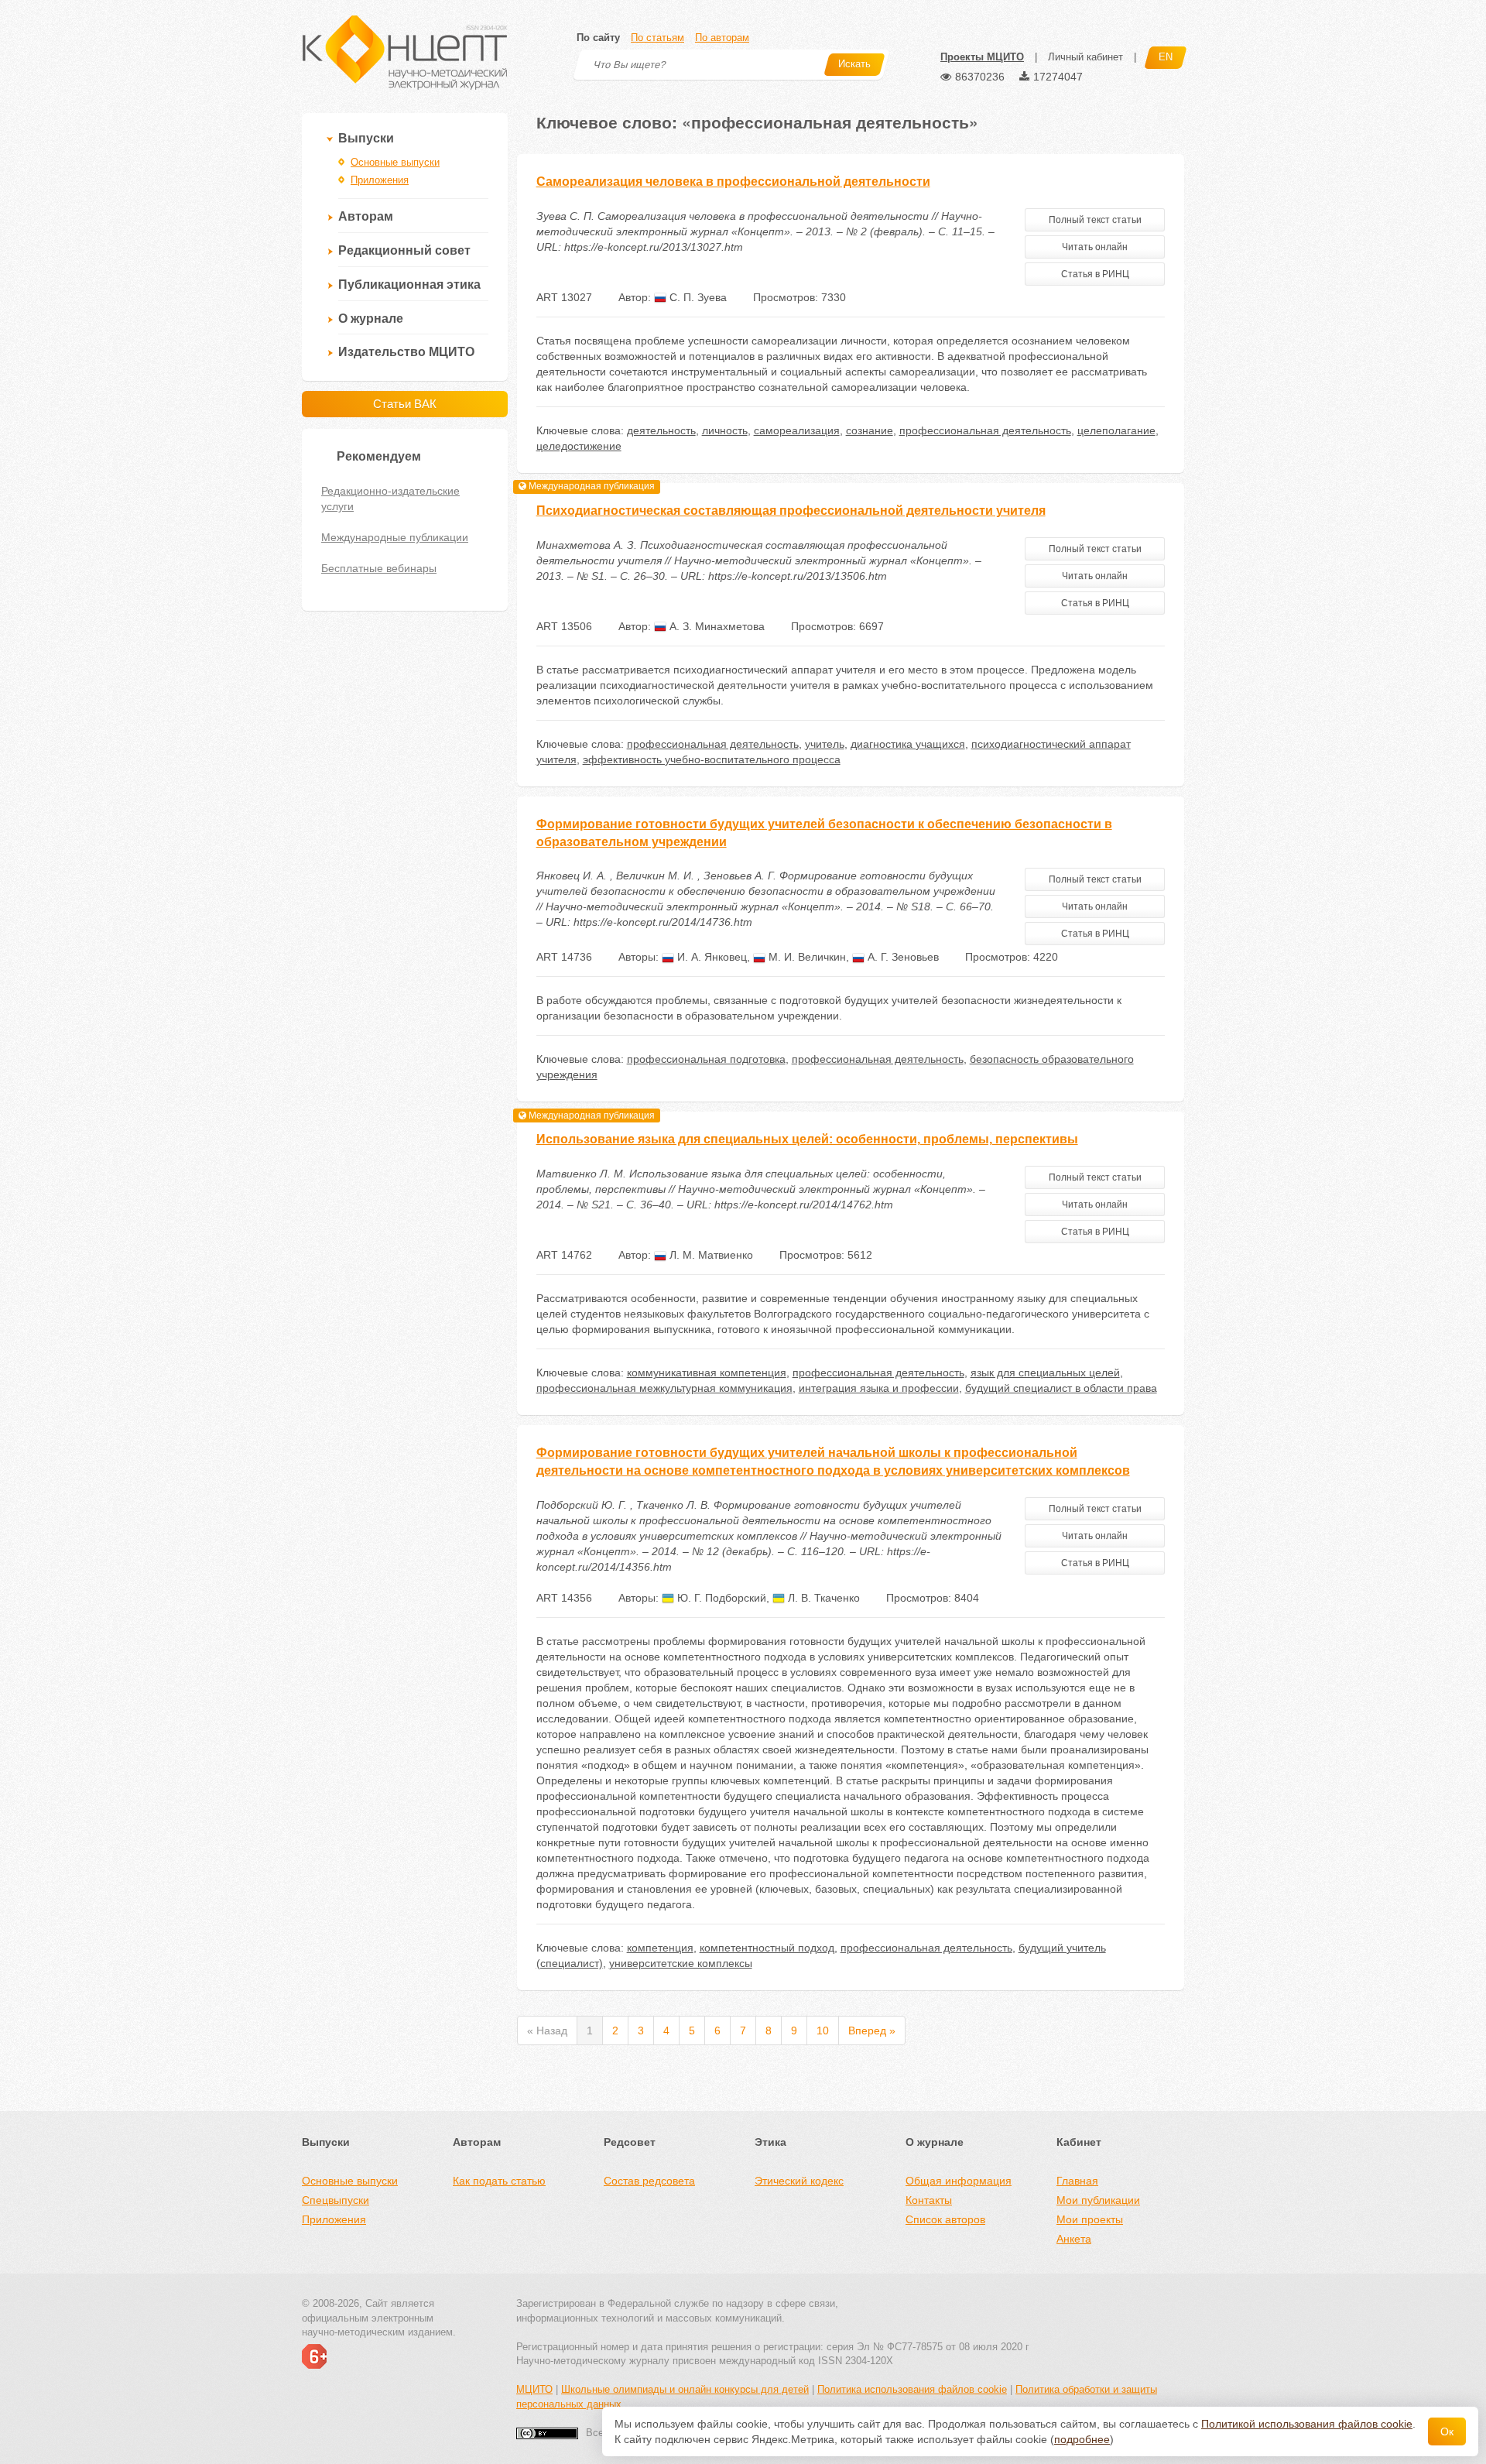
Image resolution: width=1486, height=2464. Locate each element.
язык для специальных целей (1045, 1373)
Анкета (1074, 2239)
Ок (1447, 2431)
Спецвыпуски (336, 2200)
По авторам (722, 38)
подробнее (1082, 2439)
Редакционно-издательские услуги (390, 499)
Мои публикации (1098, 2200)
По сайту (598, 38)
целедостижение (579, 446)
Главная (1077, 2181)
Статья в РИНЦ (1095, 274)
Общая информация (959, 2181)
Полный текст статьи (1095, 220)
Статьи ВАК (405, 404)
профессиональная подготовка (706, 1059)
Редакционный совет (404, 250)
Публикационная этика (409, 284)
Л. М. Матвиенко (710, 1255)
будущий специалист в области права (1061, 1388)
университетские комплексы (681, 1963)
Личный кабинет (1085, 57)
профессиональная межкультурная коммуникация (664, 1388)
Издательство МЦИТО (406, 352)
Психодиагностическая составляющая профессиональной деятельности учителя (791, 511)
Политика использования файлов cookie (912, 2389)
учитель (825, 744)
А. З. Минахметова (716, 626)
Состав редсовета (649, 2181)
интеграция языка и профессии (879, 1388)
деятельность (661, 430)
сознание (870, 430)
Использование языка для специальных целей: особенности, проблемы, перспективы (807, 1139)
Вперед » (872, 2030)
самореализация (797, 430)
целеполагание (1116, 430)
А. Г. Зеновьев (902, 957)
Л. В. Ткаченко (822, 1598)
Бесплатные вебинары (379, 568)
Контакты (929, 2200)
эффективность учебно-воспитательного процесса (712, 759)
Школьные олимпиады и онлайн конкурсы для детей (685, 2389)
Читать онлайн (1095, 247)
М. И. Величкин (806, 957)
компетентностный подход (767, 1948)
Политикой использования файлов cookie (1307, 2424)
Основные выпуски (395, 162)
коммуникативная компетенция (707, 1373)
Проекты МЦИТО (982, 57)
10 (823, 2030)
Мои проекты (1090, 2219)
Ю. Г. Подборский (720, 1598)
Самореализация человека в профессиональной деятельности (733, 182)
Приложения (380, 180)
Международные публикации (395, 537)
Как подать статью (499, 2181)
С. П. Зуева (697, 297)
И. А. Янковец (710, 957)
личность (725, 430)
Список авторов (945, 2219)
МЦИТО (534, 2389)
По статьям (657, 38)
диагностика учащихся (908, 744)
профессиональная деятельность (985, 430)
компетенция (660, 1948)
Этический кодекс (799, 2181)
